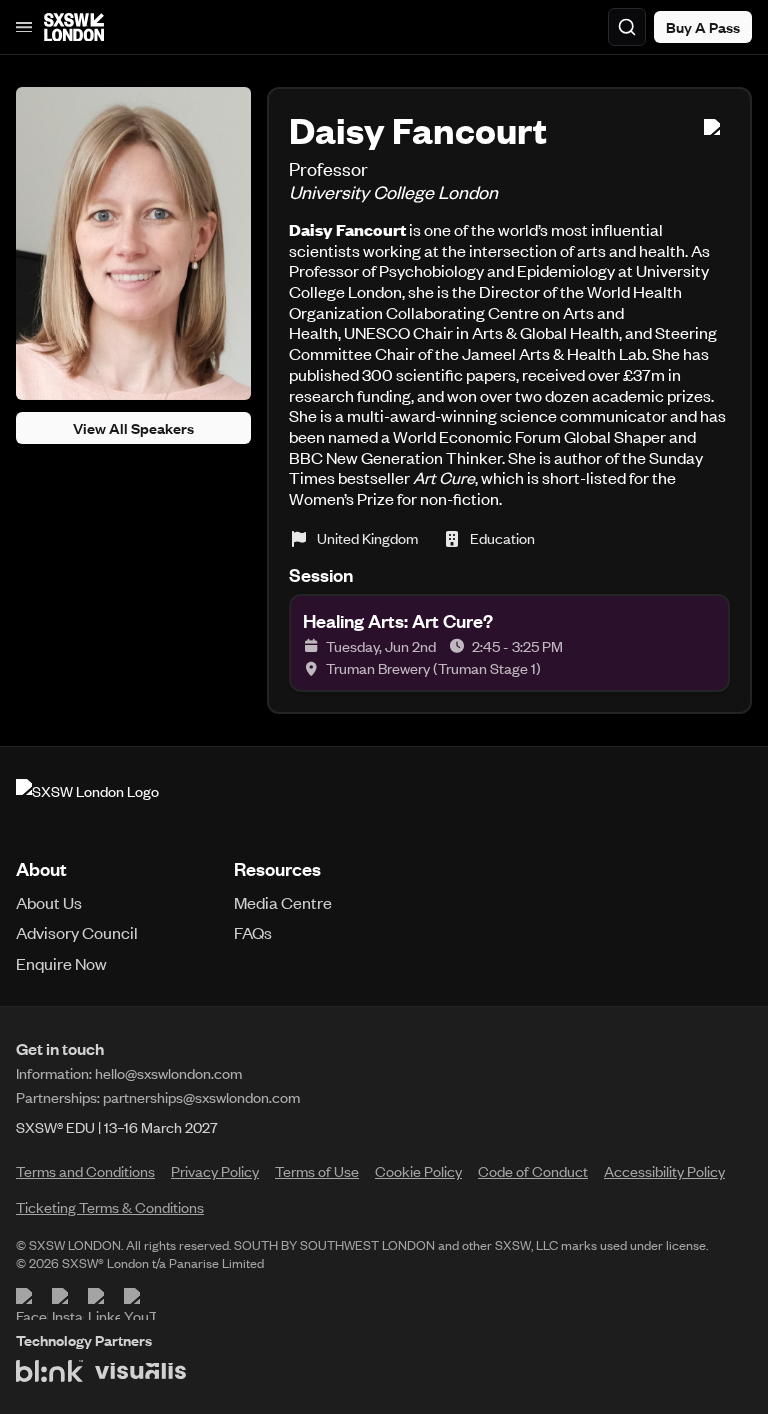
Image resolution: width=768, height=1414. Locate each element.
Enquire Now (61, 963)
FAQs (253, 932)
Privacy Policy (215, 1171)
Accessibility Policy (664, 1171)
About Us (49, 902)
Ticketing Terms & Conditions (110, 1207)
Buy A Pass (703, 27)
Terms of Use (317, 1171)
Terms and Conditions (85, 1171)
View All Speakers (133, 428)
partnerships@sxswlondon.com (201, 1097)
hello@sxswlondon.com (168, 1073)
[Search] (627, 27)
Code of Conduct (533, 1171)
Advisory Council (77, 932)
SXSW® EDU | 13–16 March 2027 (117, 1127)
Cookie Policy (418, 1171)
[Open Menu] (24, 27)
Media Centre (283, 902)
